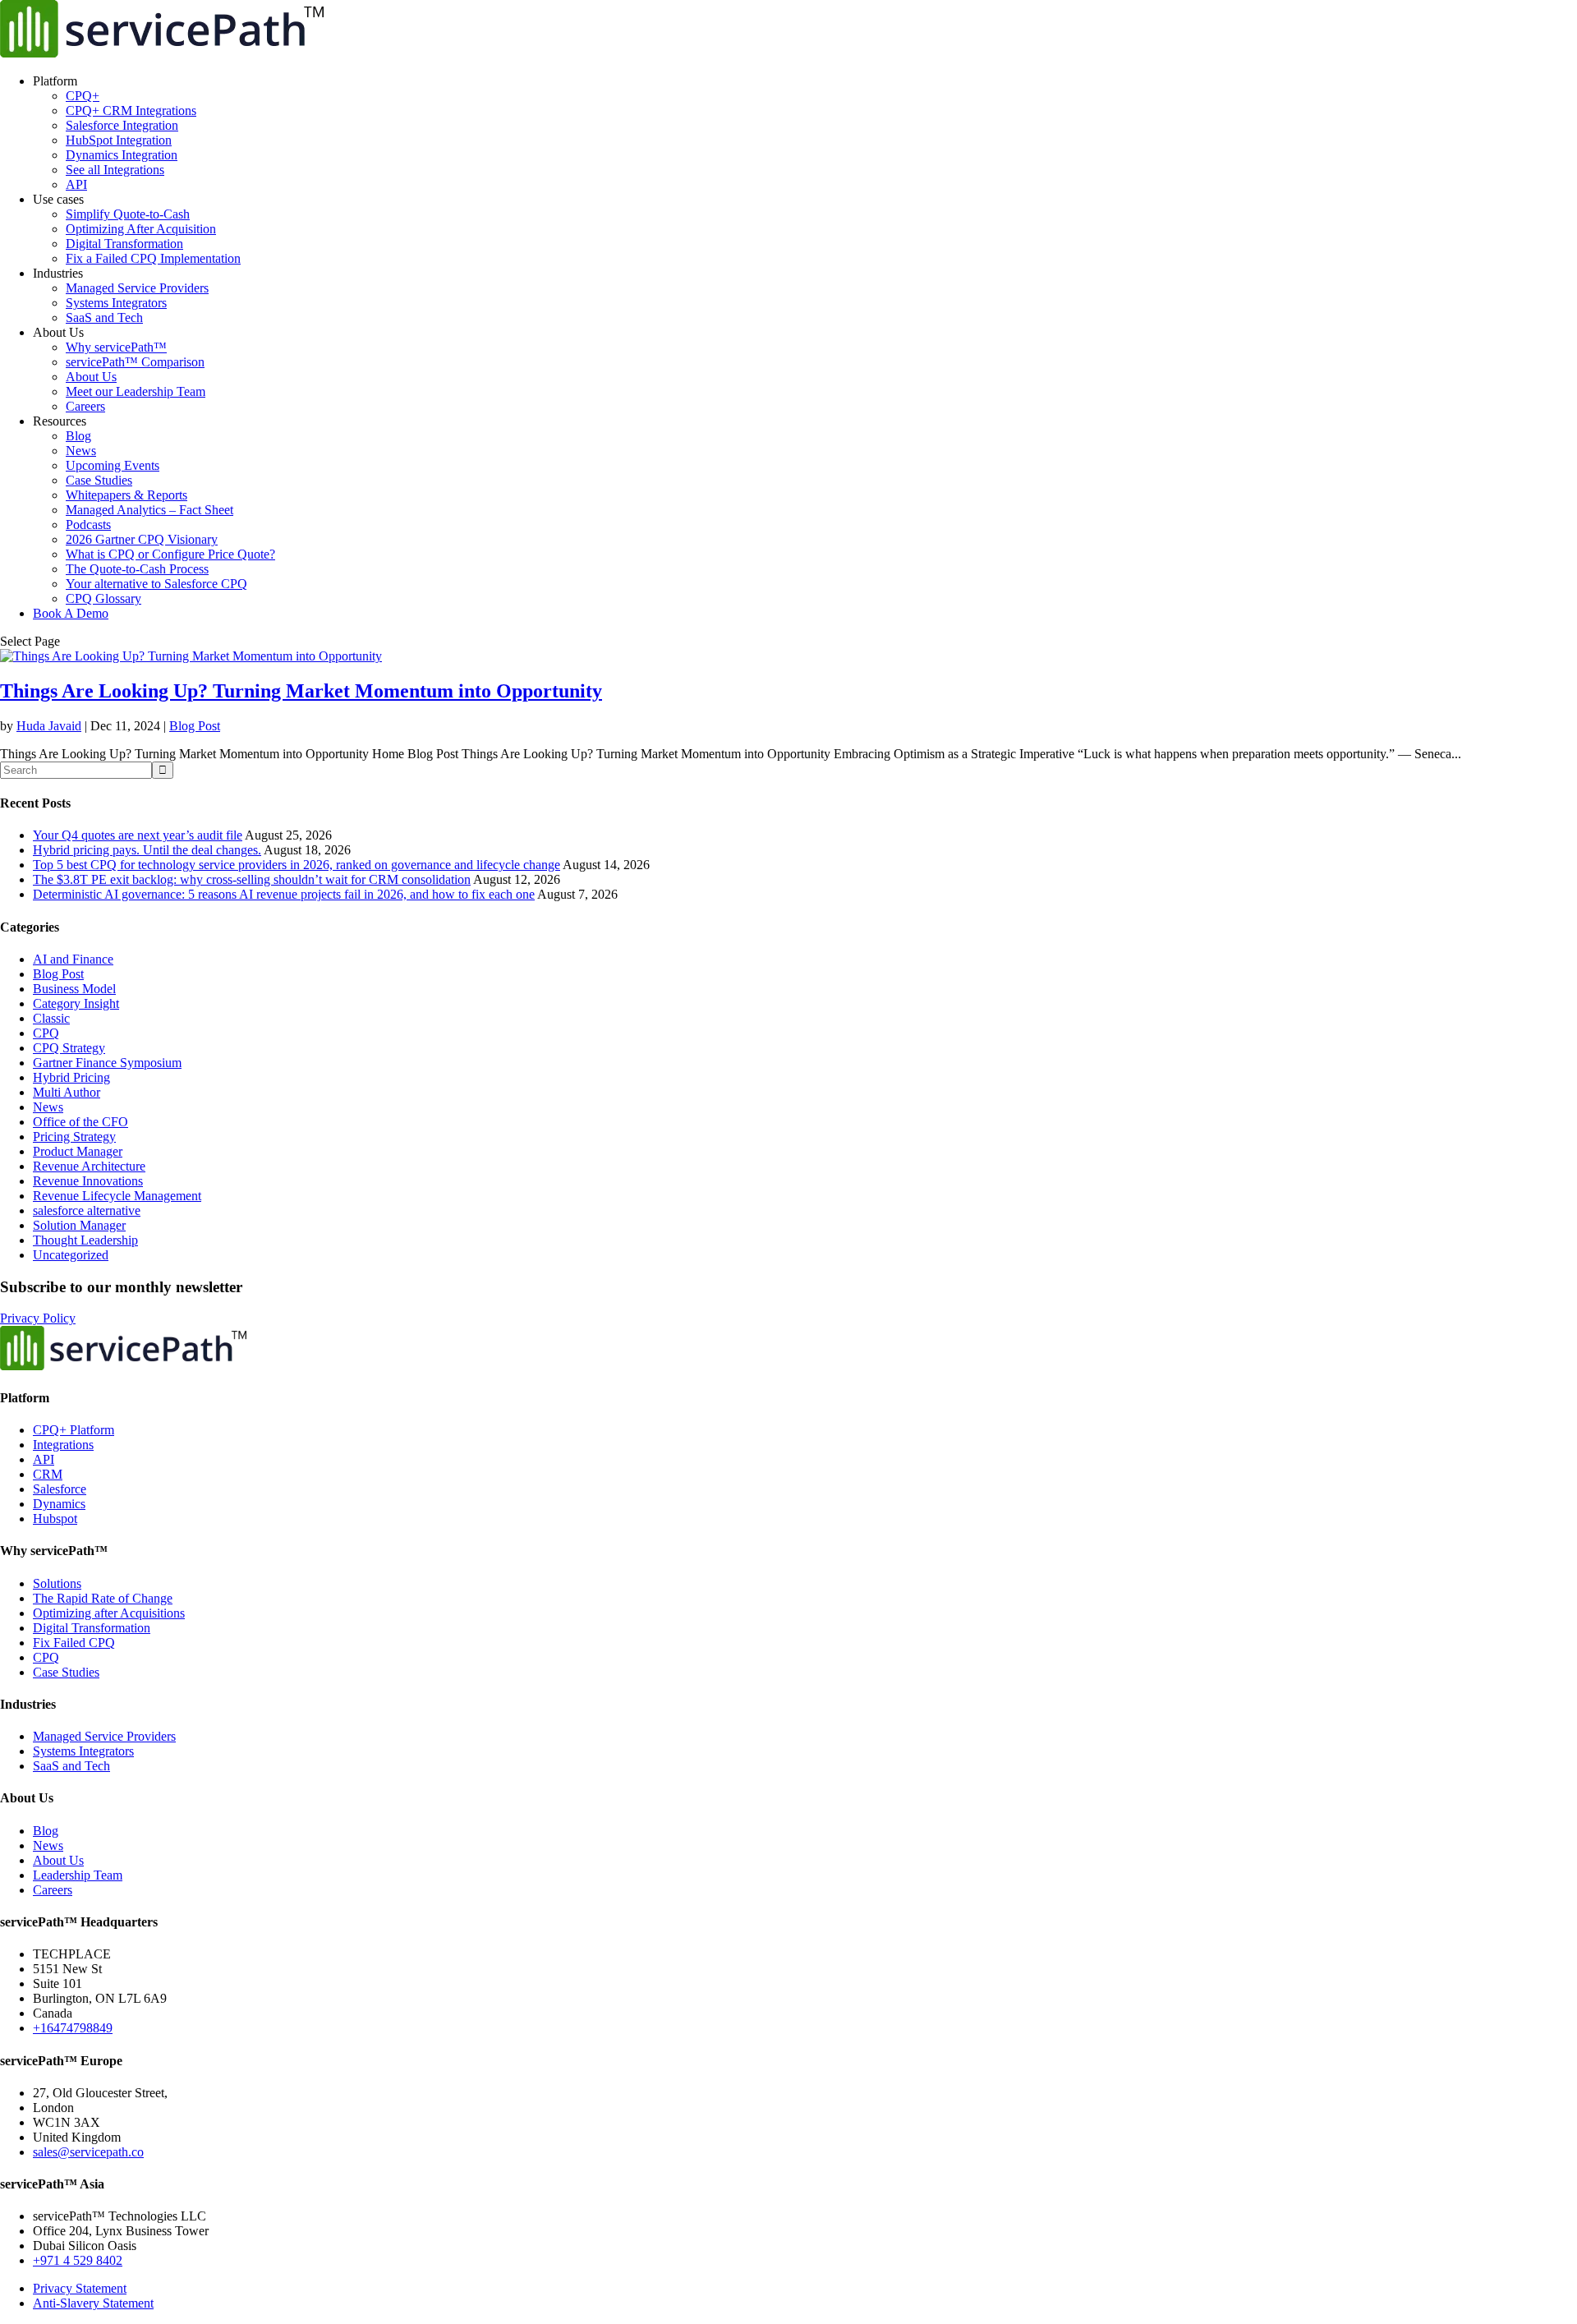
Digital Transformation (124, 244)
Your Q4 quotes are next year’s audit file (138, 835)
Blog (78, 436)
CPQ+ (83, 96)
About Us (91, 377)
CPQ (46, 1033)
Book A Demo (71, 613)
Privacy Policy (38, 1318)
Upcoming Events (113, 465)
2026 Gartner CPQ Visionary (142, 539)
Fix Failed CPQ (74, 1643)
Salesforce (60, 1489)
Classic (51, 1018)
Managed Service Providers (137, 288)
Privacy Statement (80, 2288)
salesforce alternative (87, 1210)
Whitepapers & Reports (126, 495)
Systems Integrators (116, 303)
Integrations (63, 1445)
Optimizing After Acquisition (141, 229)
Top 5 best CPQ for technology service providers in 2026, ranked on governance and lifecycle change (297, 865)
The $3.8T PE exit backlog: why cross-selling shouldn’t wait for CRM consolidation (252, 879)
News (81, 451)
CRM (48, 1474)
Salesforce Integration (122, 125)
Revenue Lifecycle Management (117, 1196)
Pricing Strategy (74, 1137)
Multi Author (67, 1092)
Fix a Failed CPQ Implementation (153, 258)
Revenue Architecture (89, 1166)
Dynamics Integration (122, 155)
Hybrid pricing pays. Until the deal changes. (147, 850)
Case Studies (99, 480)
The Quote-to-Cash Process (137, 569)
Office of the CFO (80, 1122)
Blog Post (195, 726)
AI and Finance (73, 959)
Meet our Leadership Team (136, 391)
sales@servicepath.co (88, 2152)
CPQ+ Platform (74, 1430)
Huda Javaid (49, 726)
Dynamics (59, 1504)
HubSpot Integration (119, 140)
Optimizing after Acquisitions (109, 1613)
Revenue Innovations (88, 1181)
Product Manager (78, 1151)
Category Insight (76, 1003)
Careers (85, 406)
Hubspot (55, 1519)
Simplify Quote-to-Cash (128, 214)
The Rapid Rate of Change (103, 1598)
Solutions (57, 1583)
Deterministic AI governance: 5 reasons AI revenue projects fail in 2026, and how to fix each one (284, 894)
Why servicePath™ (116, 347)
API (76, 184)
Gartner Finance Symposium (107, 1063)
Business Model (74, 989)
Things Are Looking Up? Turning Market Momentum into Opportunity (301, 691)
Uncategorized (71, 1255)
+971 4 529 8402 (78, 2260)
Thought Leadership (85, 1240)
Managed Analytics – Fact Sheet (149, 510)
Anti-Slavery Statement (93, 2303)
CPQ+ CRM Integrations (131, 110)
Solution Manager (79, 1225)
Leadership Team (78, 1875)
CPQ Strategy (69, 1048)
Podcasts (88, 525)
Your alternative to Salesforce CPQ (156, 584)
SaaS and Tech (104, 318)
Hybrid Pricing (71, 1077)
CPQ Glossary (103, 598)
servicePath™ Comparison (135, 362)
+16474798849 (73, 2028)
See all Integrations (115, 170)
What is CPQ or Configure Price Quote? (170, 554)
